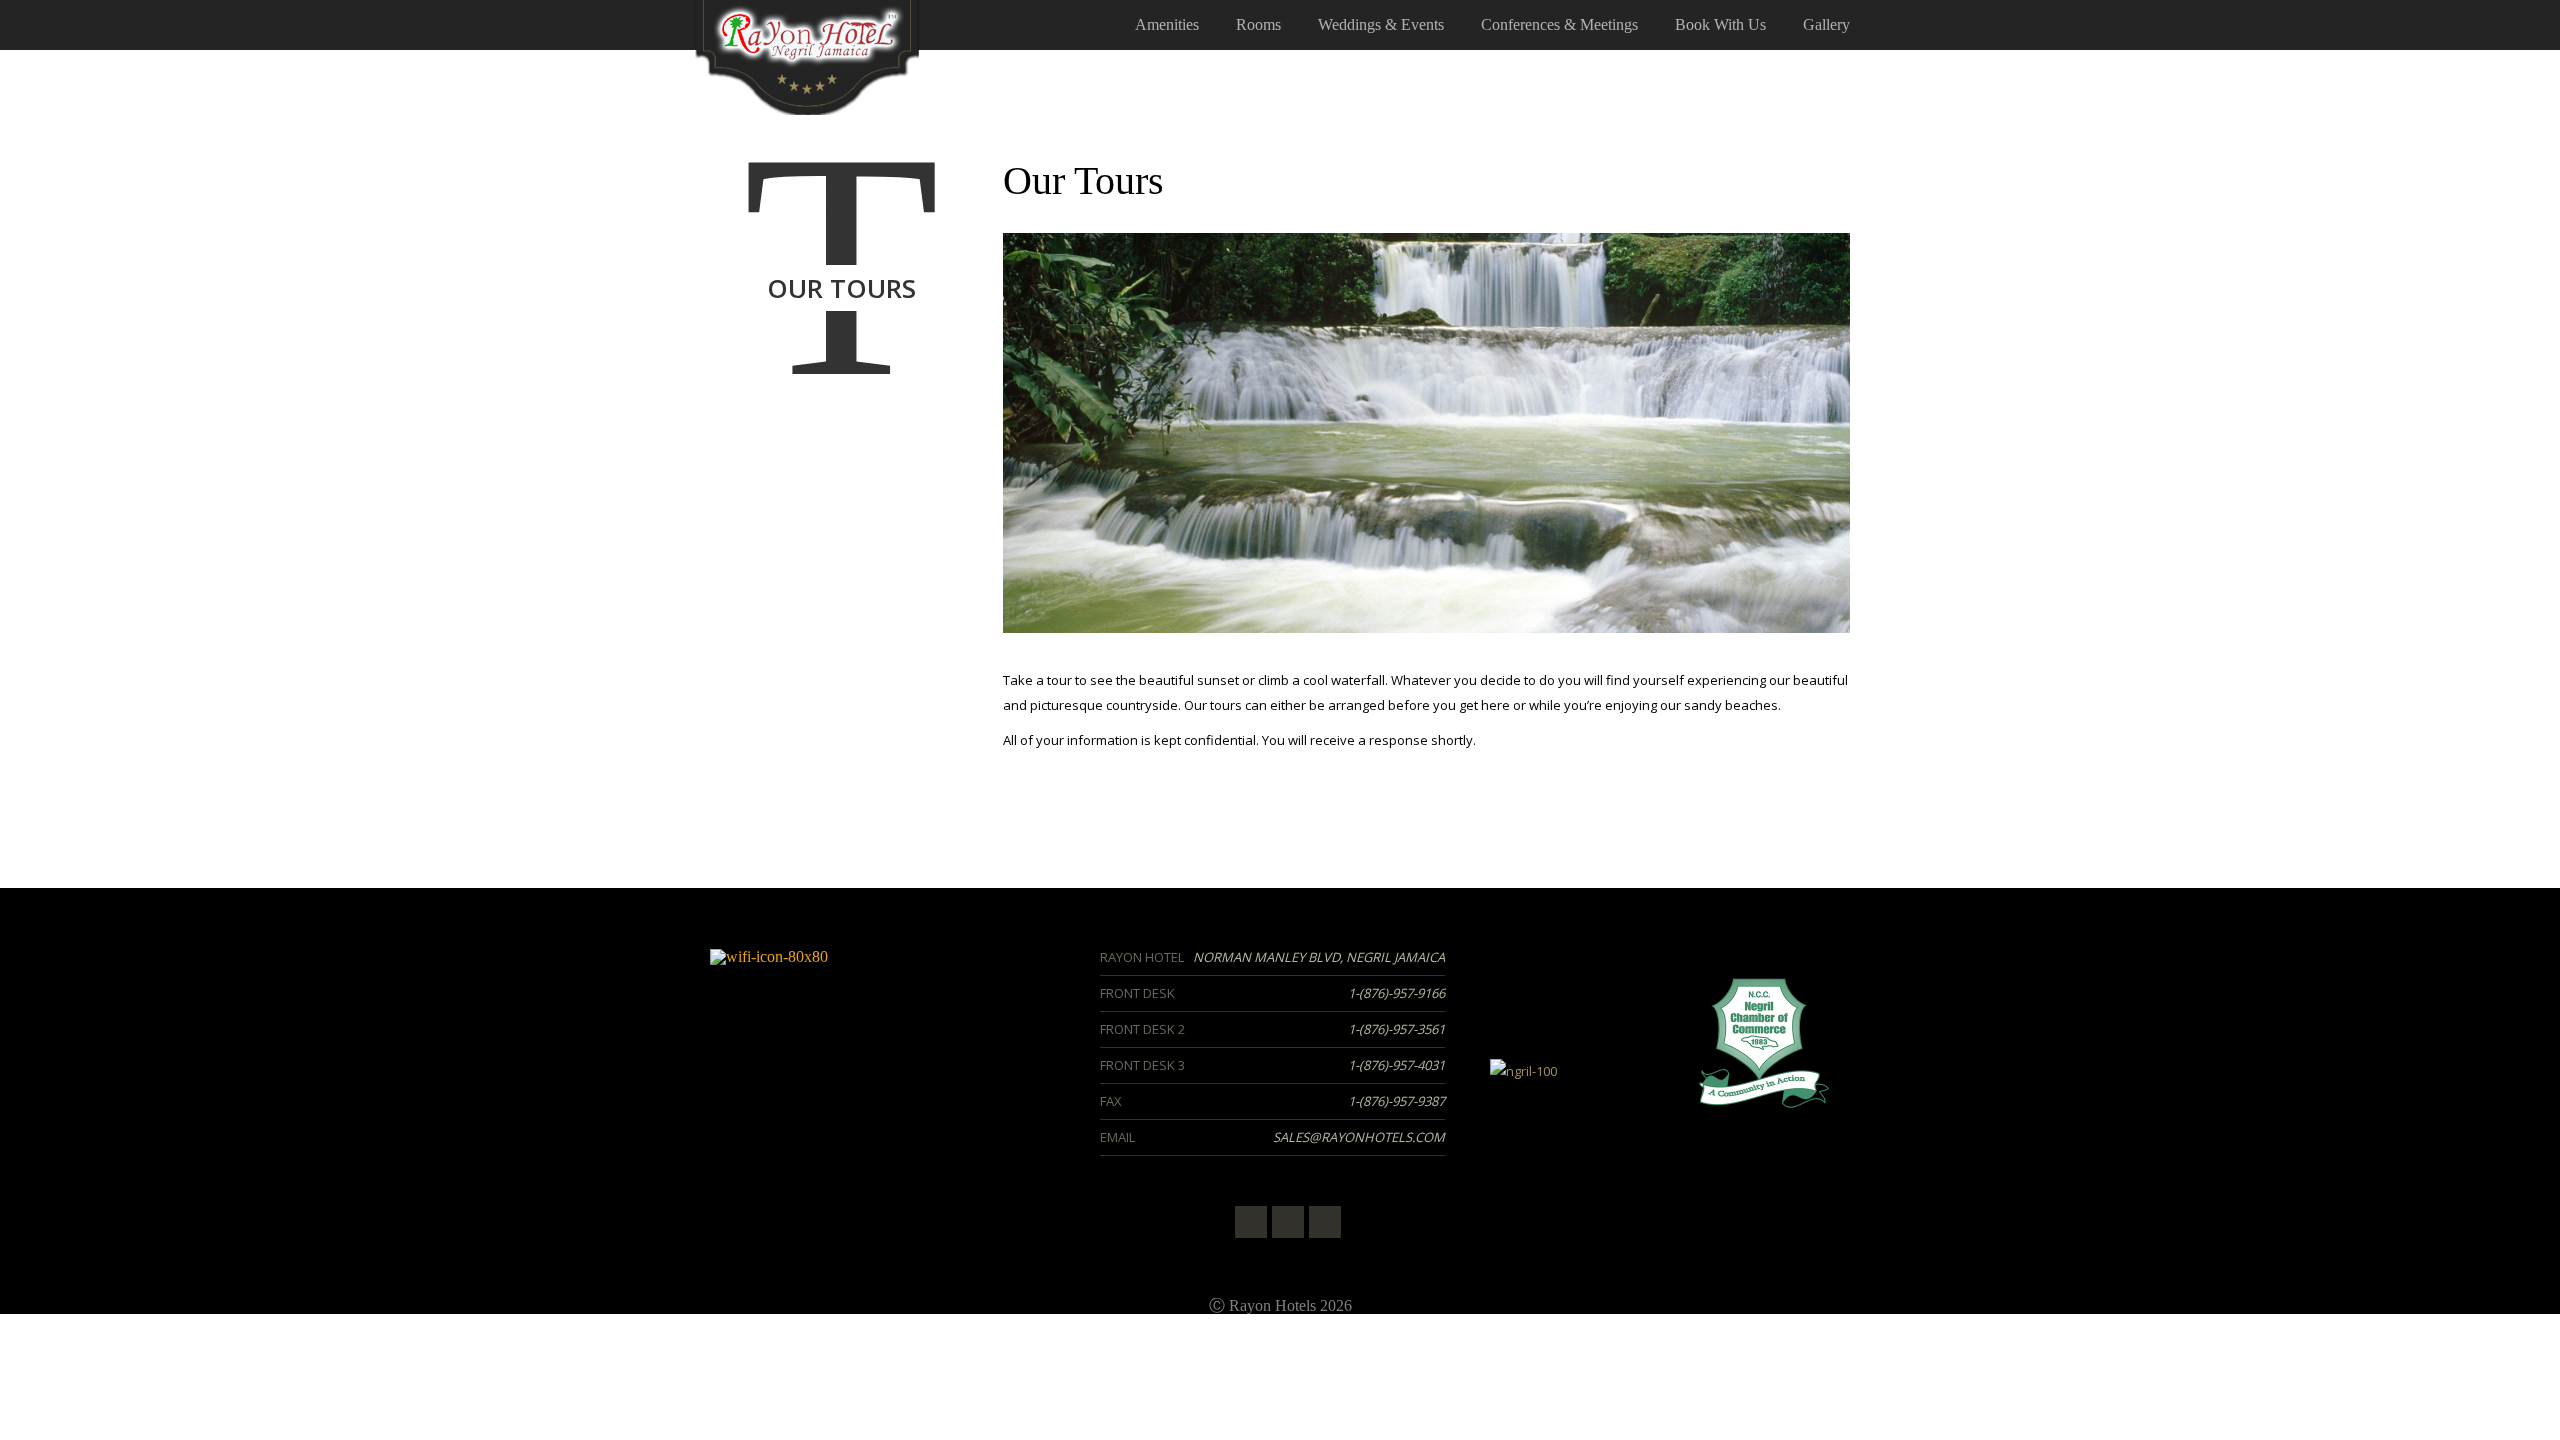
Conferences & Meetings (1559, 24)
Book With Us (1720, 24)
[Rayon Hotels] (807, 55)
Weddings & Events (1381, 24)
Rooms (1258, 24)
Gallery (1826, 24)
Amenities (1167, 24)
